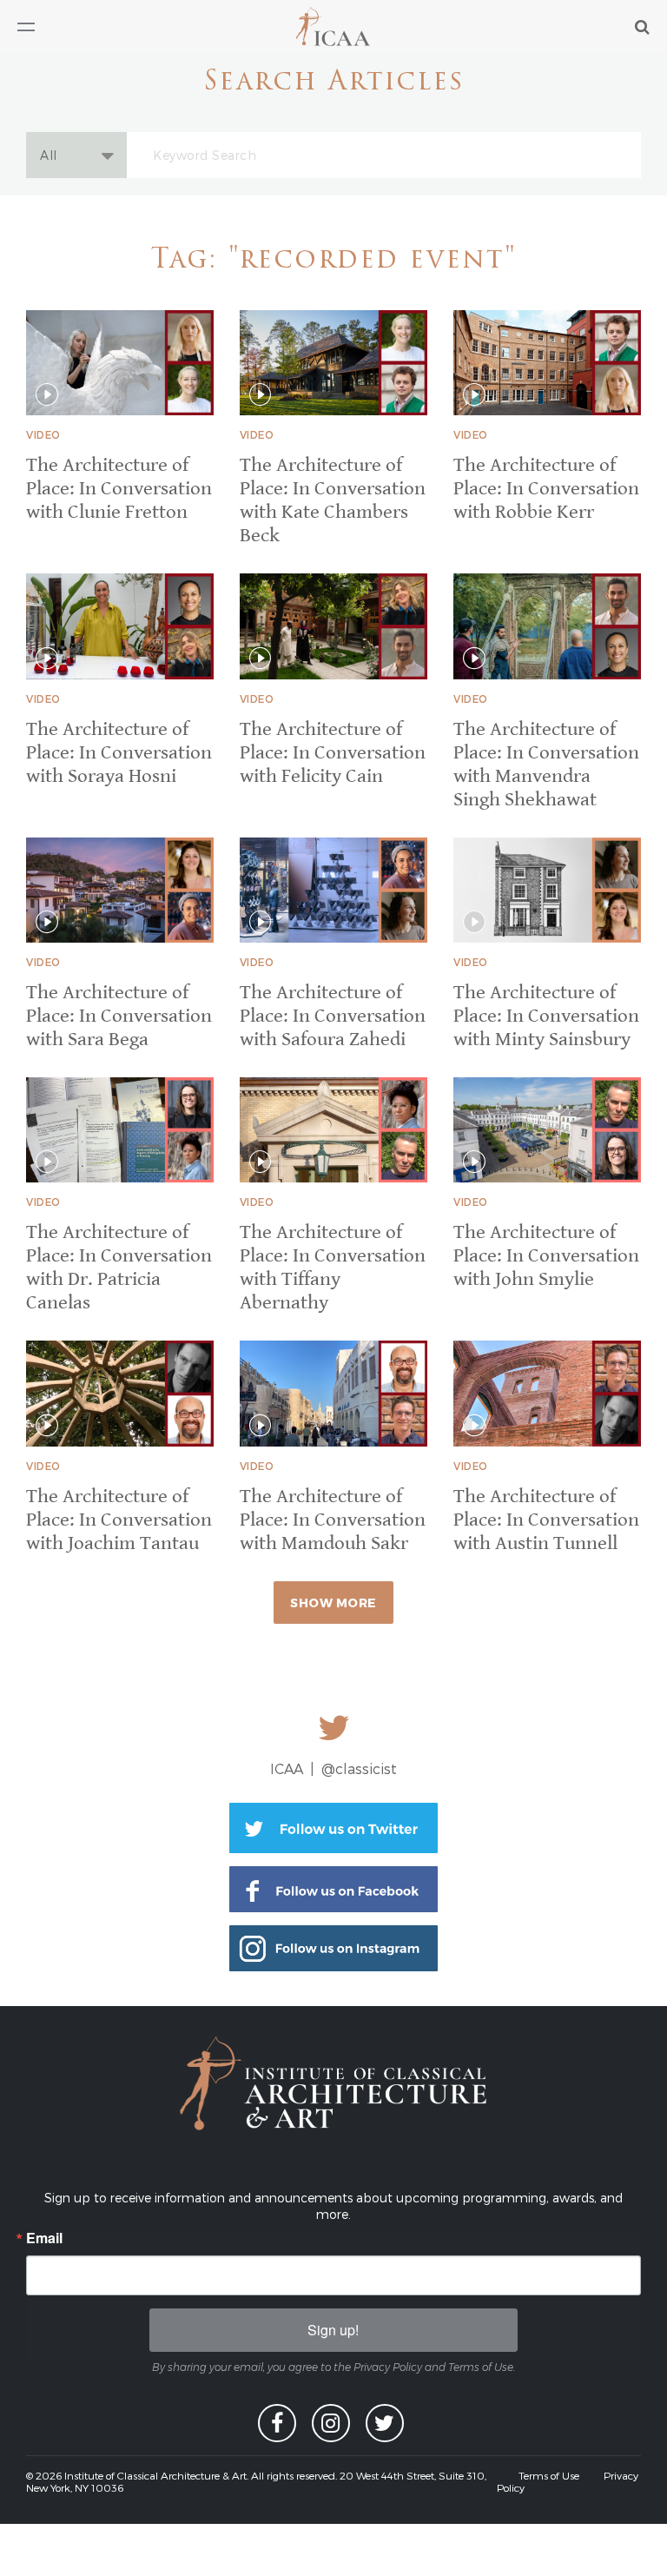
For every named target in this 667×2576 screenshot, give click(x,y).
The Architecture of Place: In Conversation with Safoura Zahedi (333, 1016)
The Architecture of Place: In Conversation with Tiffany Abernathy (333, 1268)
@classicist (359, 1768)
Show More (333, 1603)
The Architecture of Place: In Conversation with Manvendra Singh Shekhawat (546, 765)
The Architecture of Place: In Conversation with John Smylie (546, 1256)
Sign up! (333, 2330)
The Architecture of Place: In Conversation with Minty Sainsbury (546, 1016)
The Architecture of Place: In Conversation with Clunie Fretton (119, 489)
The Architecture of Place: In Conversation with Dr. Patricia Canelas (119, 1268)
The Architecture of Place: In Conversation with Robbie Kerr (546, 489)
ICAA (334, 26)
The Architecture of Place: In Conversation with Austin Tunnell (546, 1520)
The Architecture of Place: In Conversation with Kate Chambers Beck (333, 500)
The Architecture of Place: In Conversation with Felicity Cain (333, 753)
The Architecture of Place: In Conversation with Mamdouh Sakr (333, 1520)
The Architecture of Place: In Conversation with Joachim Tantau (119, 1520)
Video (43, 434)
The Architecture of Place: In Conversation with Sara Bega (119, 1016)
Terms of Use (549, 2475)
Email (44, 2238)
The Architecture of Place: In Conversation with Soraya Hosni (119, 753)
